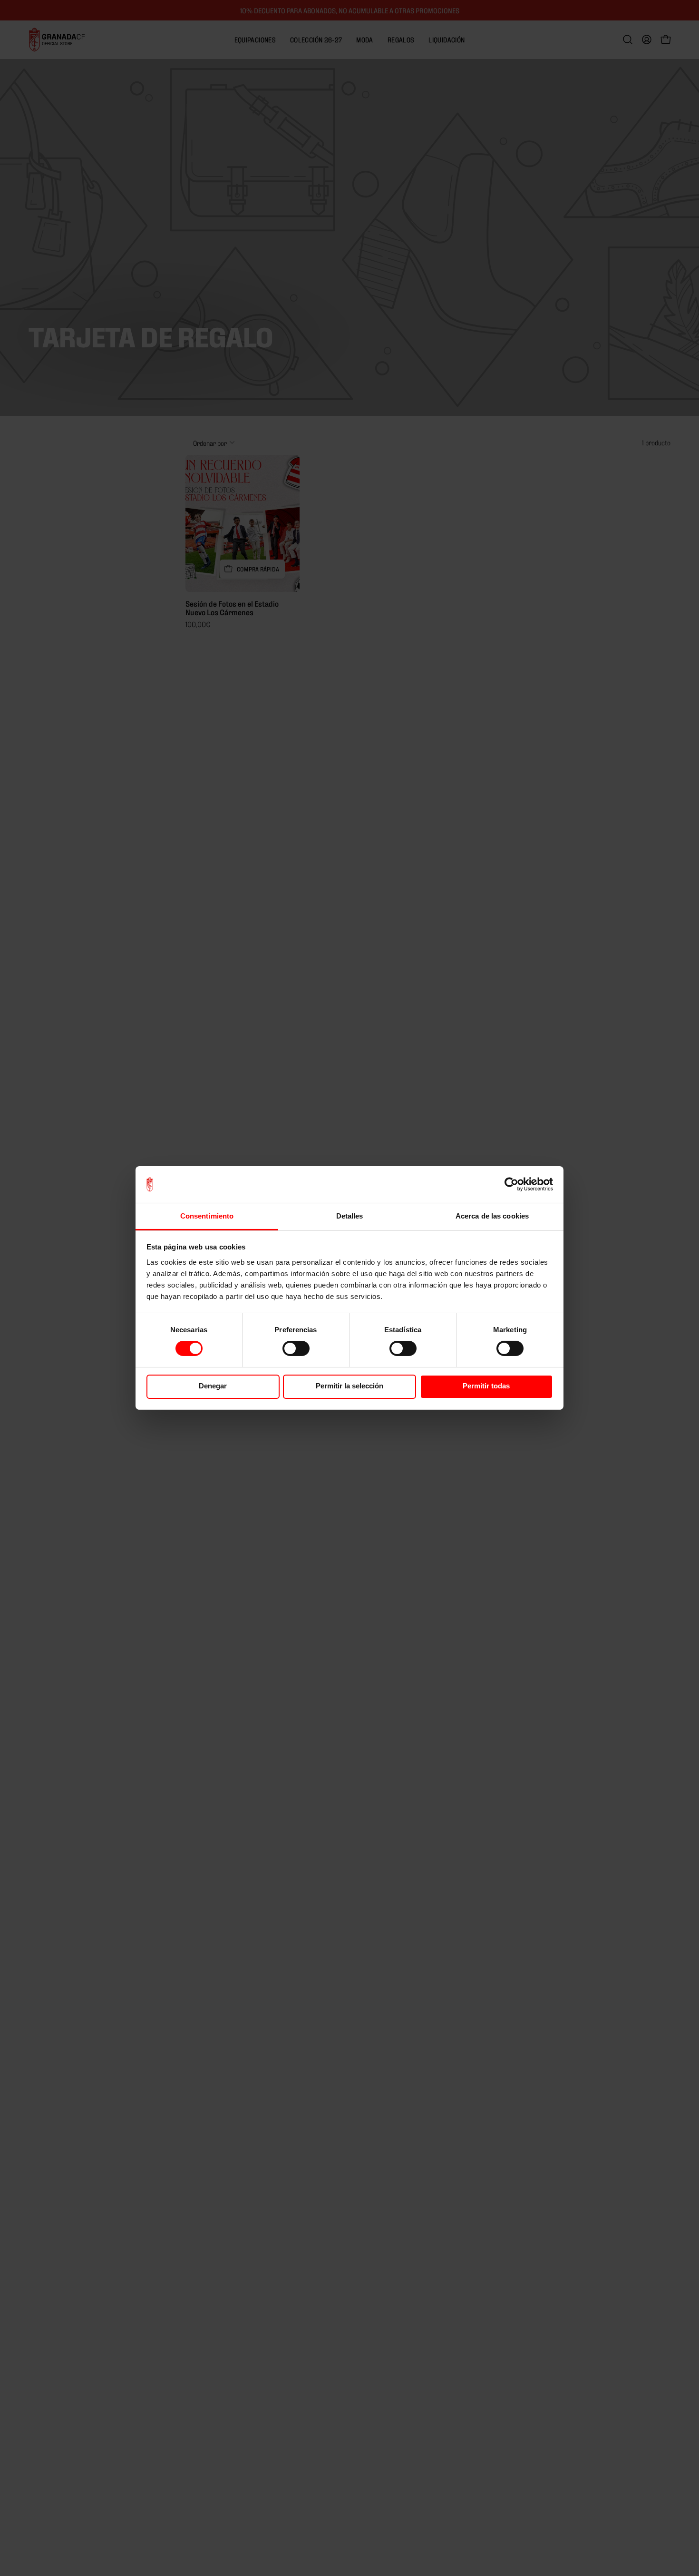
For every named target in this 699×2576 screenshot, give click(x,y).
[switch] (296, 1348)
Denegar (213, 1386)
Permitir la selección (349, 1386)
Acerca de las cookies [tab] (492, 1216)
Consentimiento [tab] (207, 1216)
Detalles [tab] (350, 1216)
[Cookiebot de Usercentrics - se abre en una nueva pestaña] (511, 1184)
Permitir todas (486, 1386)
